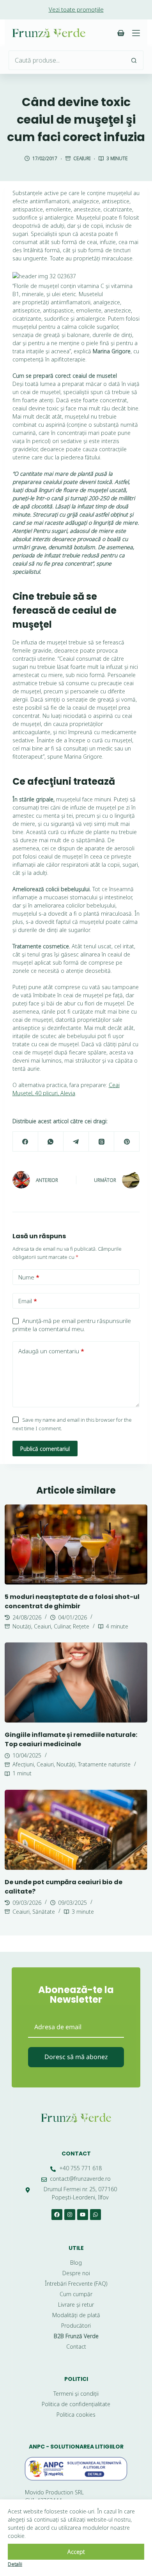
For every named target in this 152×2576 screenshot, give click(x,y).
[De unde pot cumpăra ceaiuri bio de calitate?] (76, 1830)
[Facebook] (26, 1142)
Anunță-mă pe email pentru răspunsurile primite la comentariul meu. (72, 1325)
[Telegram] (76, 1142)
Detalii (15, 2564)
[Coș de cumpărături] (121, 33)
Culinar (62, 1626)
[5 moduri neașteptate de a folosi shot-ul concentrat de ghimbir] (76, 1545)
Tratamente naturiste (104, 1764)
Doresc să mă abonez (76, 2057)
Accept (76, 2552)
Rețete (81, 1626)
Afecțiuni (23, 1764)
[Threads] (102, 1142)
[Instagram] (70, 2215)
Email (28, 1301)
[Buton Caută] (134, 60)
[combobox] (67, 60)
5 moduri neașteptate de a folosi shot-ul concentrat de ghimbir (72, 1601)
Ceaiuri (82, 158)
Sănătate (44, 1912)
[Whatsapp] (95, 2215)
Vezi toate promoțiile (76, 9)
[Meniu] (136, 33)
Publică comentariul (45, 1449)
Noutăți (22, 1626)
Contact (76, 2154)
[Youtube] (83, 2215)
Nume (29, 1277)
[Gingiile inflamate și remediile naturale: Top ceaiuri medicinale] (76, 1682)
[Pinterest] (127, 1142)
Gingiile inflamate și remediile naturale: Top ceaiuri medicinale (71, 1739)
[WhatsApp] (51, 1142)
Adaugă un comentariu (51, 1351)
